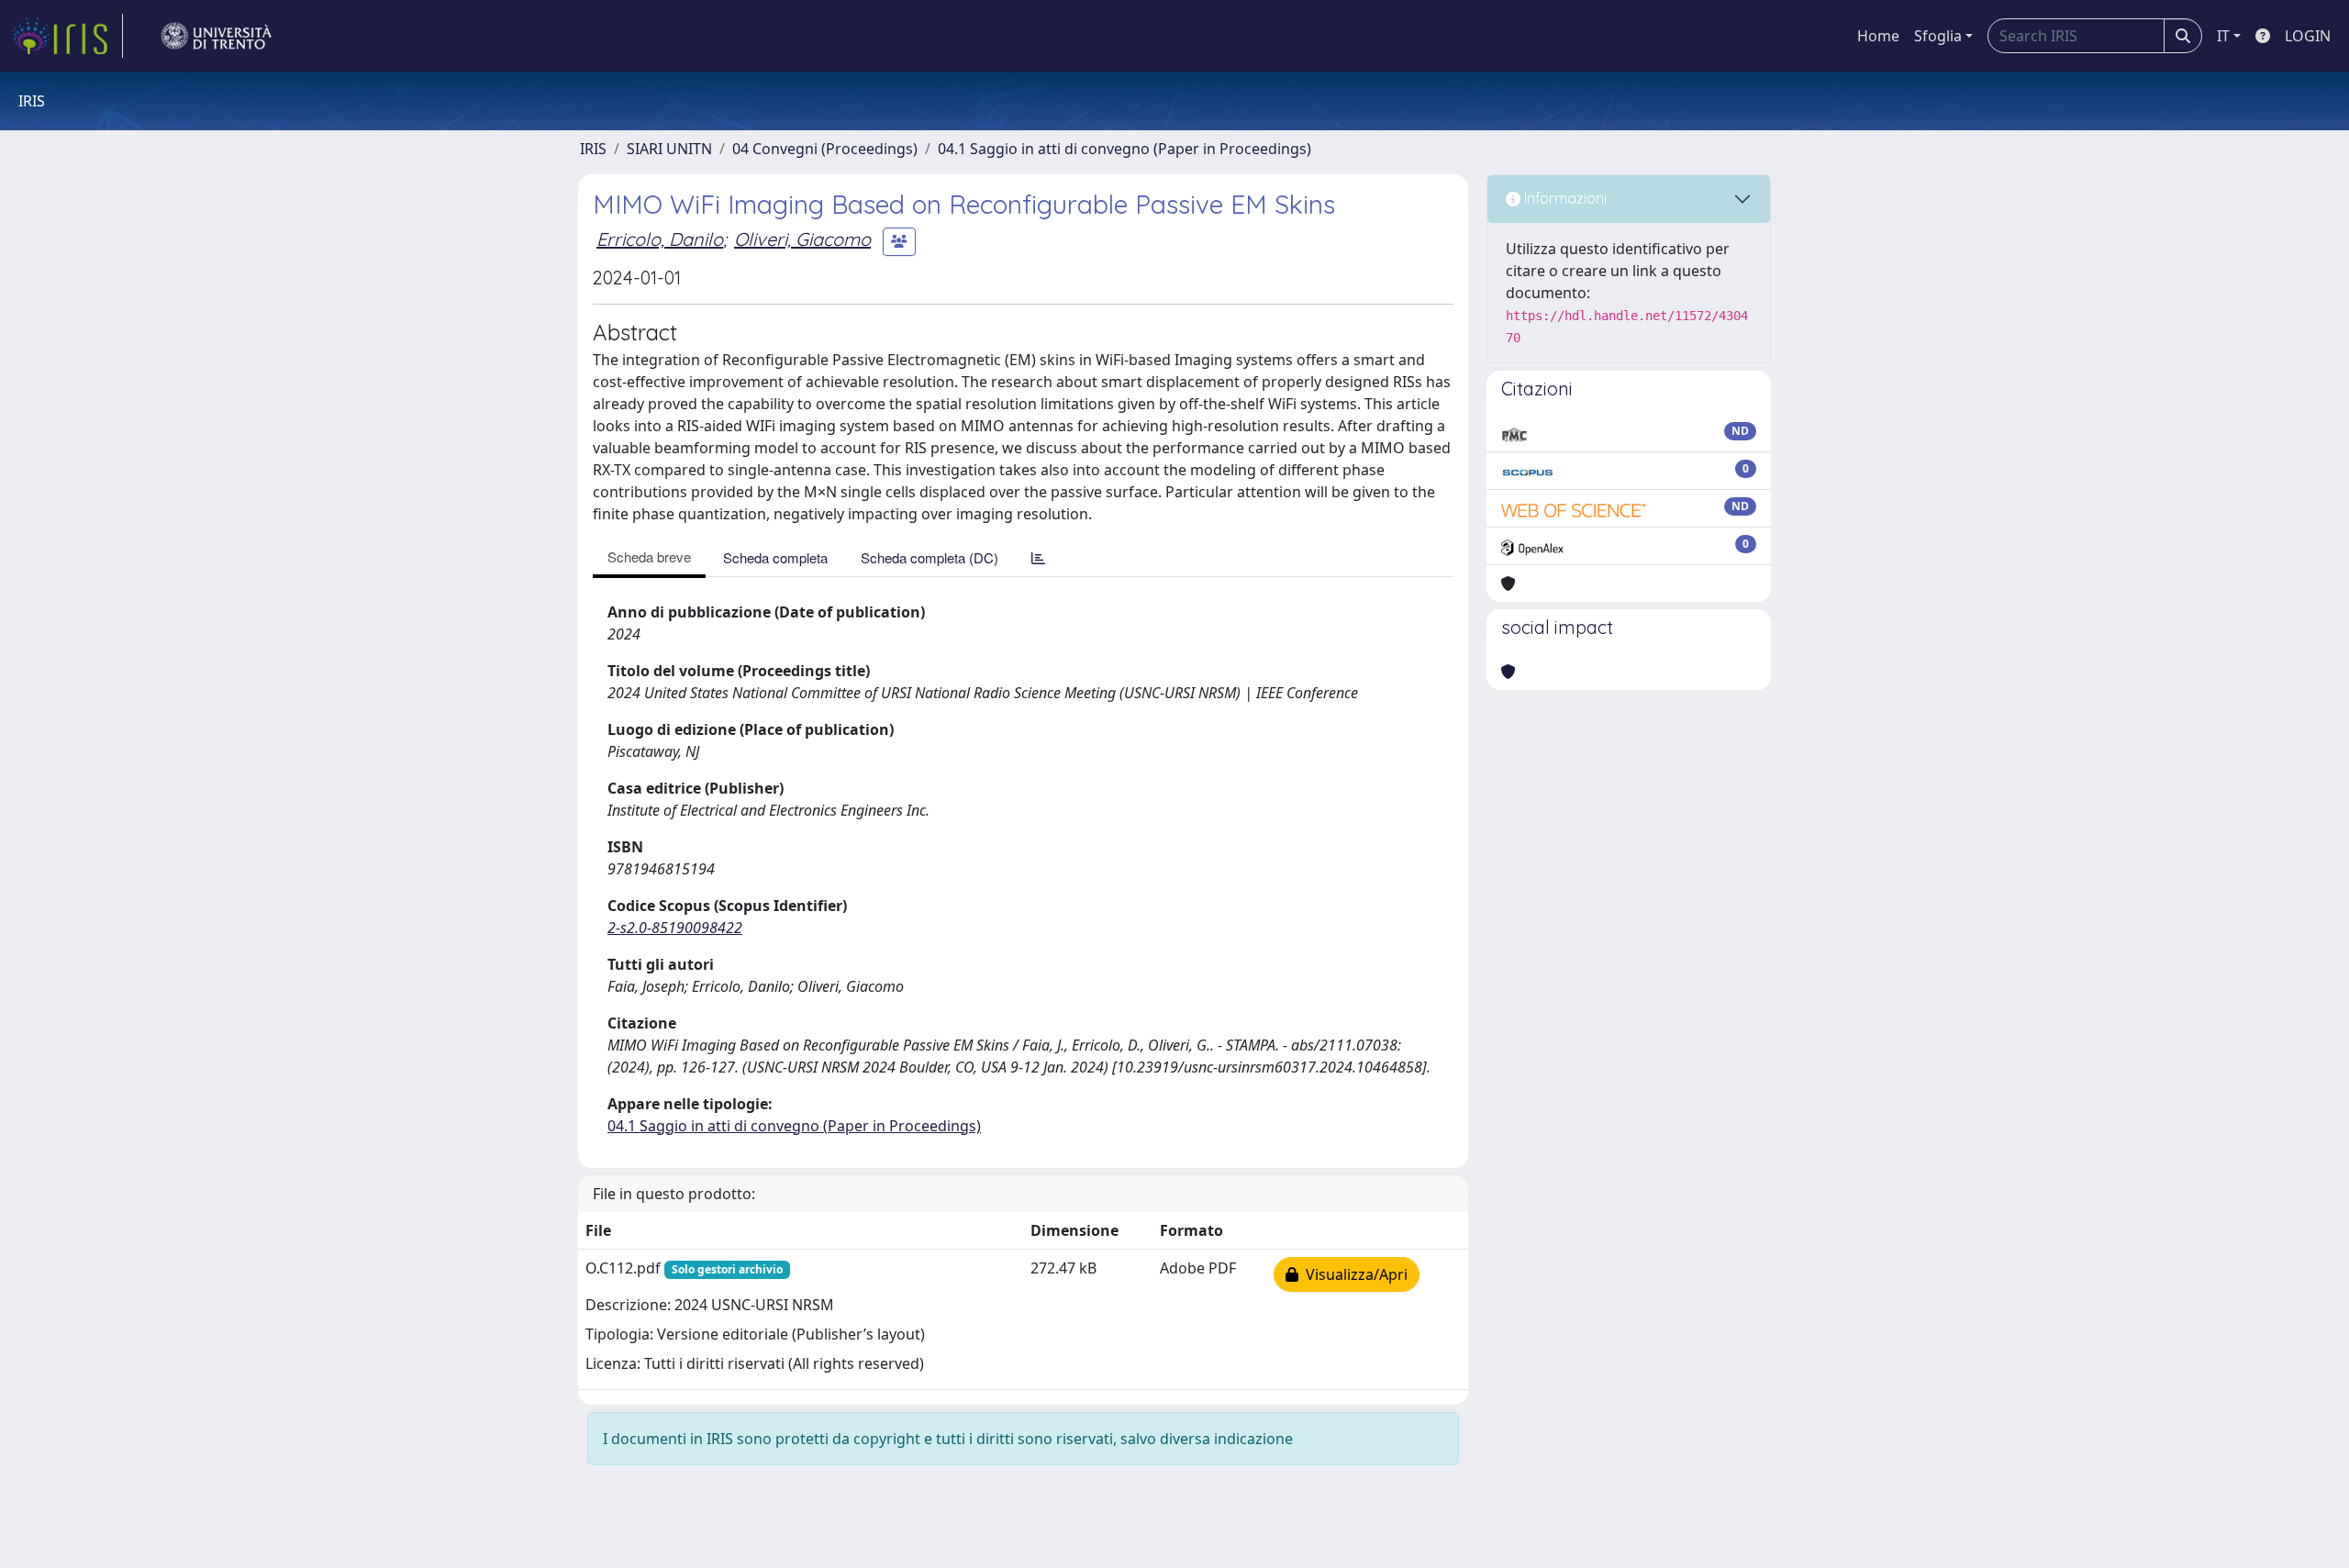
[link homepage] (67, 36)
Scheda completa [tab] (775, 557)
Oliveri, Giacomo (802, 239)
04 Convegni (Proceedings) (825, 149)
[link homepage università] (217, 36)
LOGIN (2308, 36)
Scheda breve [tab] (649, 556)
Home (1878, 36)
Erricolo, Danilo (660, 239)
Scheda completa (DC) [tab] (930, 557)
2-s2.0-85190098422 (675, 928)
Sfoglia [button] (1938, 36)
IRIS (593, 149)
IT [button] (2223, 36)
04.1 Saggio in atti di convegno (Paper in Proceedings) (1124, 149)
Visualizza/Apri (1353, 1274)
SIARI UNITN (669, 149)
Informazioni (1564, 198)
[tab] (1038, 557)
